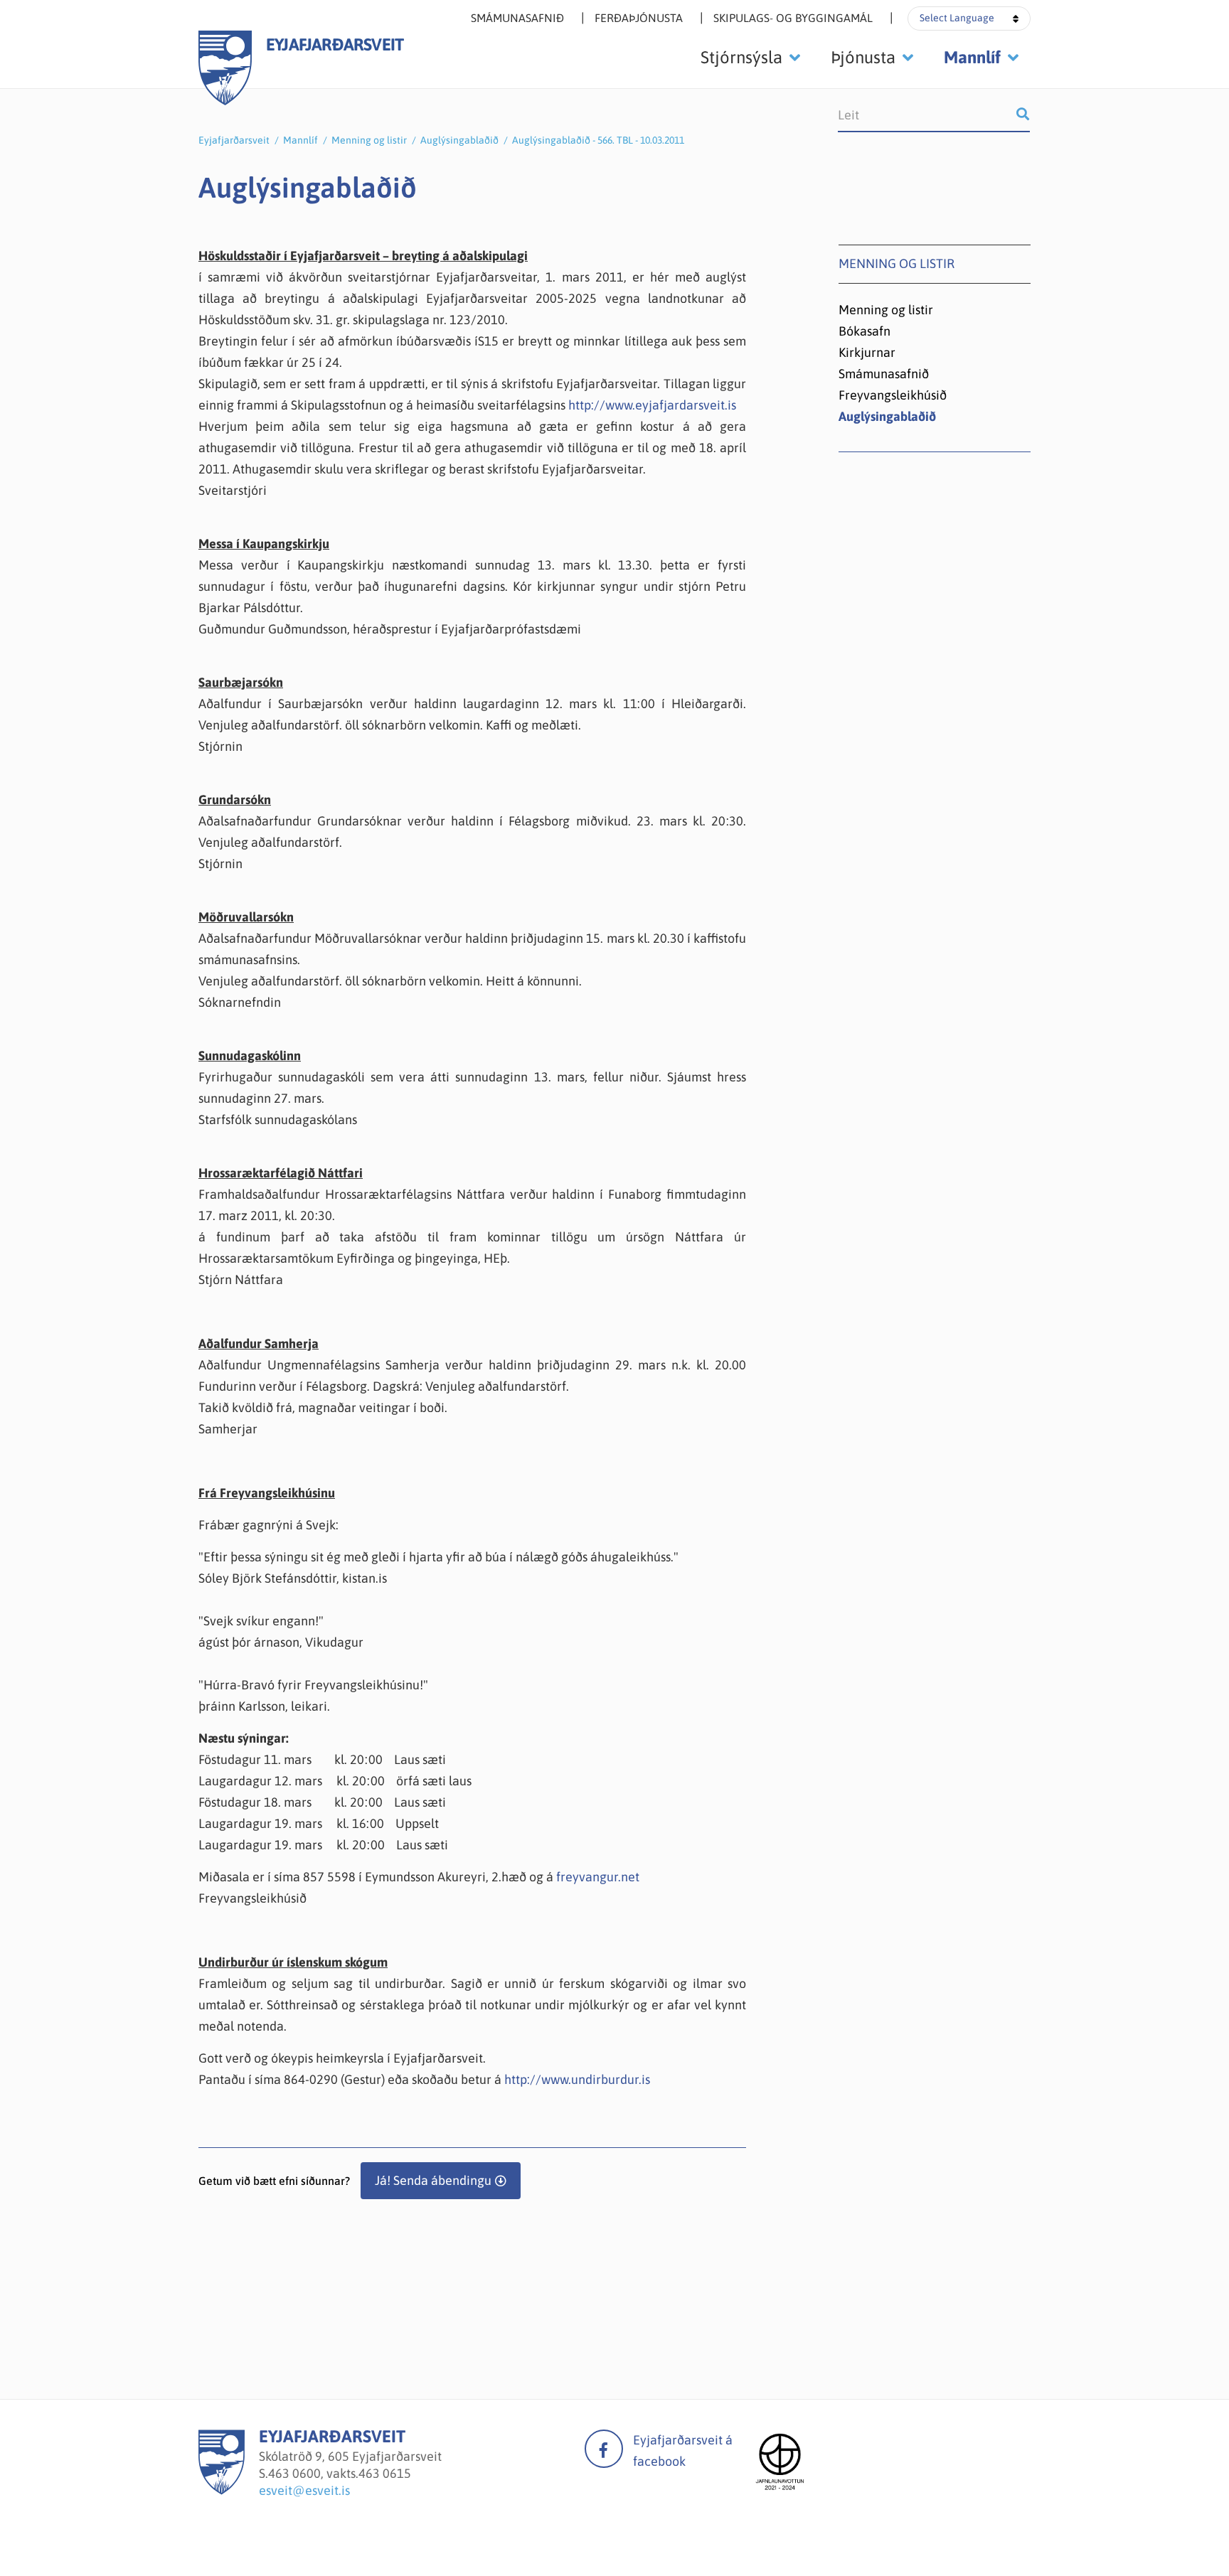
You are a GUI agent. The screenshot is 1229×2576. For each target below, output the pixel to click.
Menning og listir (369, 140)
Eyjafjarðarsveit (234, 140)
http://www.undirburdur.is (577, 2079)
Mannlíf (300, 140)
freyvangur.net (598, 1877)
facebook (604, 2449)
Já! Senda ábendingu (433, 2180)
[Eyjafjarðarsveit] (222, 2490)
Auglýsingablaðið (459, 140)
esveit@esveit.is (304, 2490)
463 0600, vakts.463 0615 (340, 2473)
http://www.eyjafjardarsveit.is (652, 405)
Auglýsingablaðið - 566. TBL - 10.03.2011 (598, 140)
